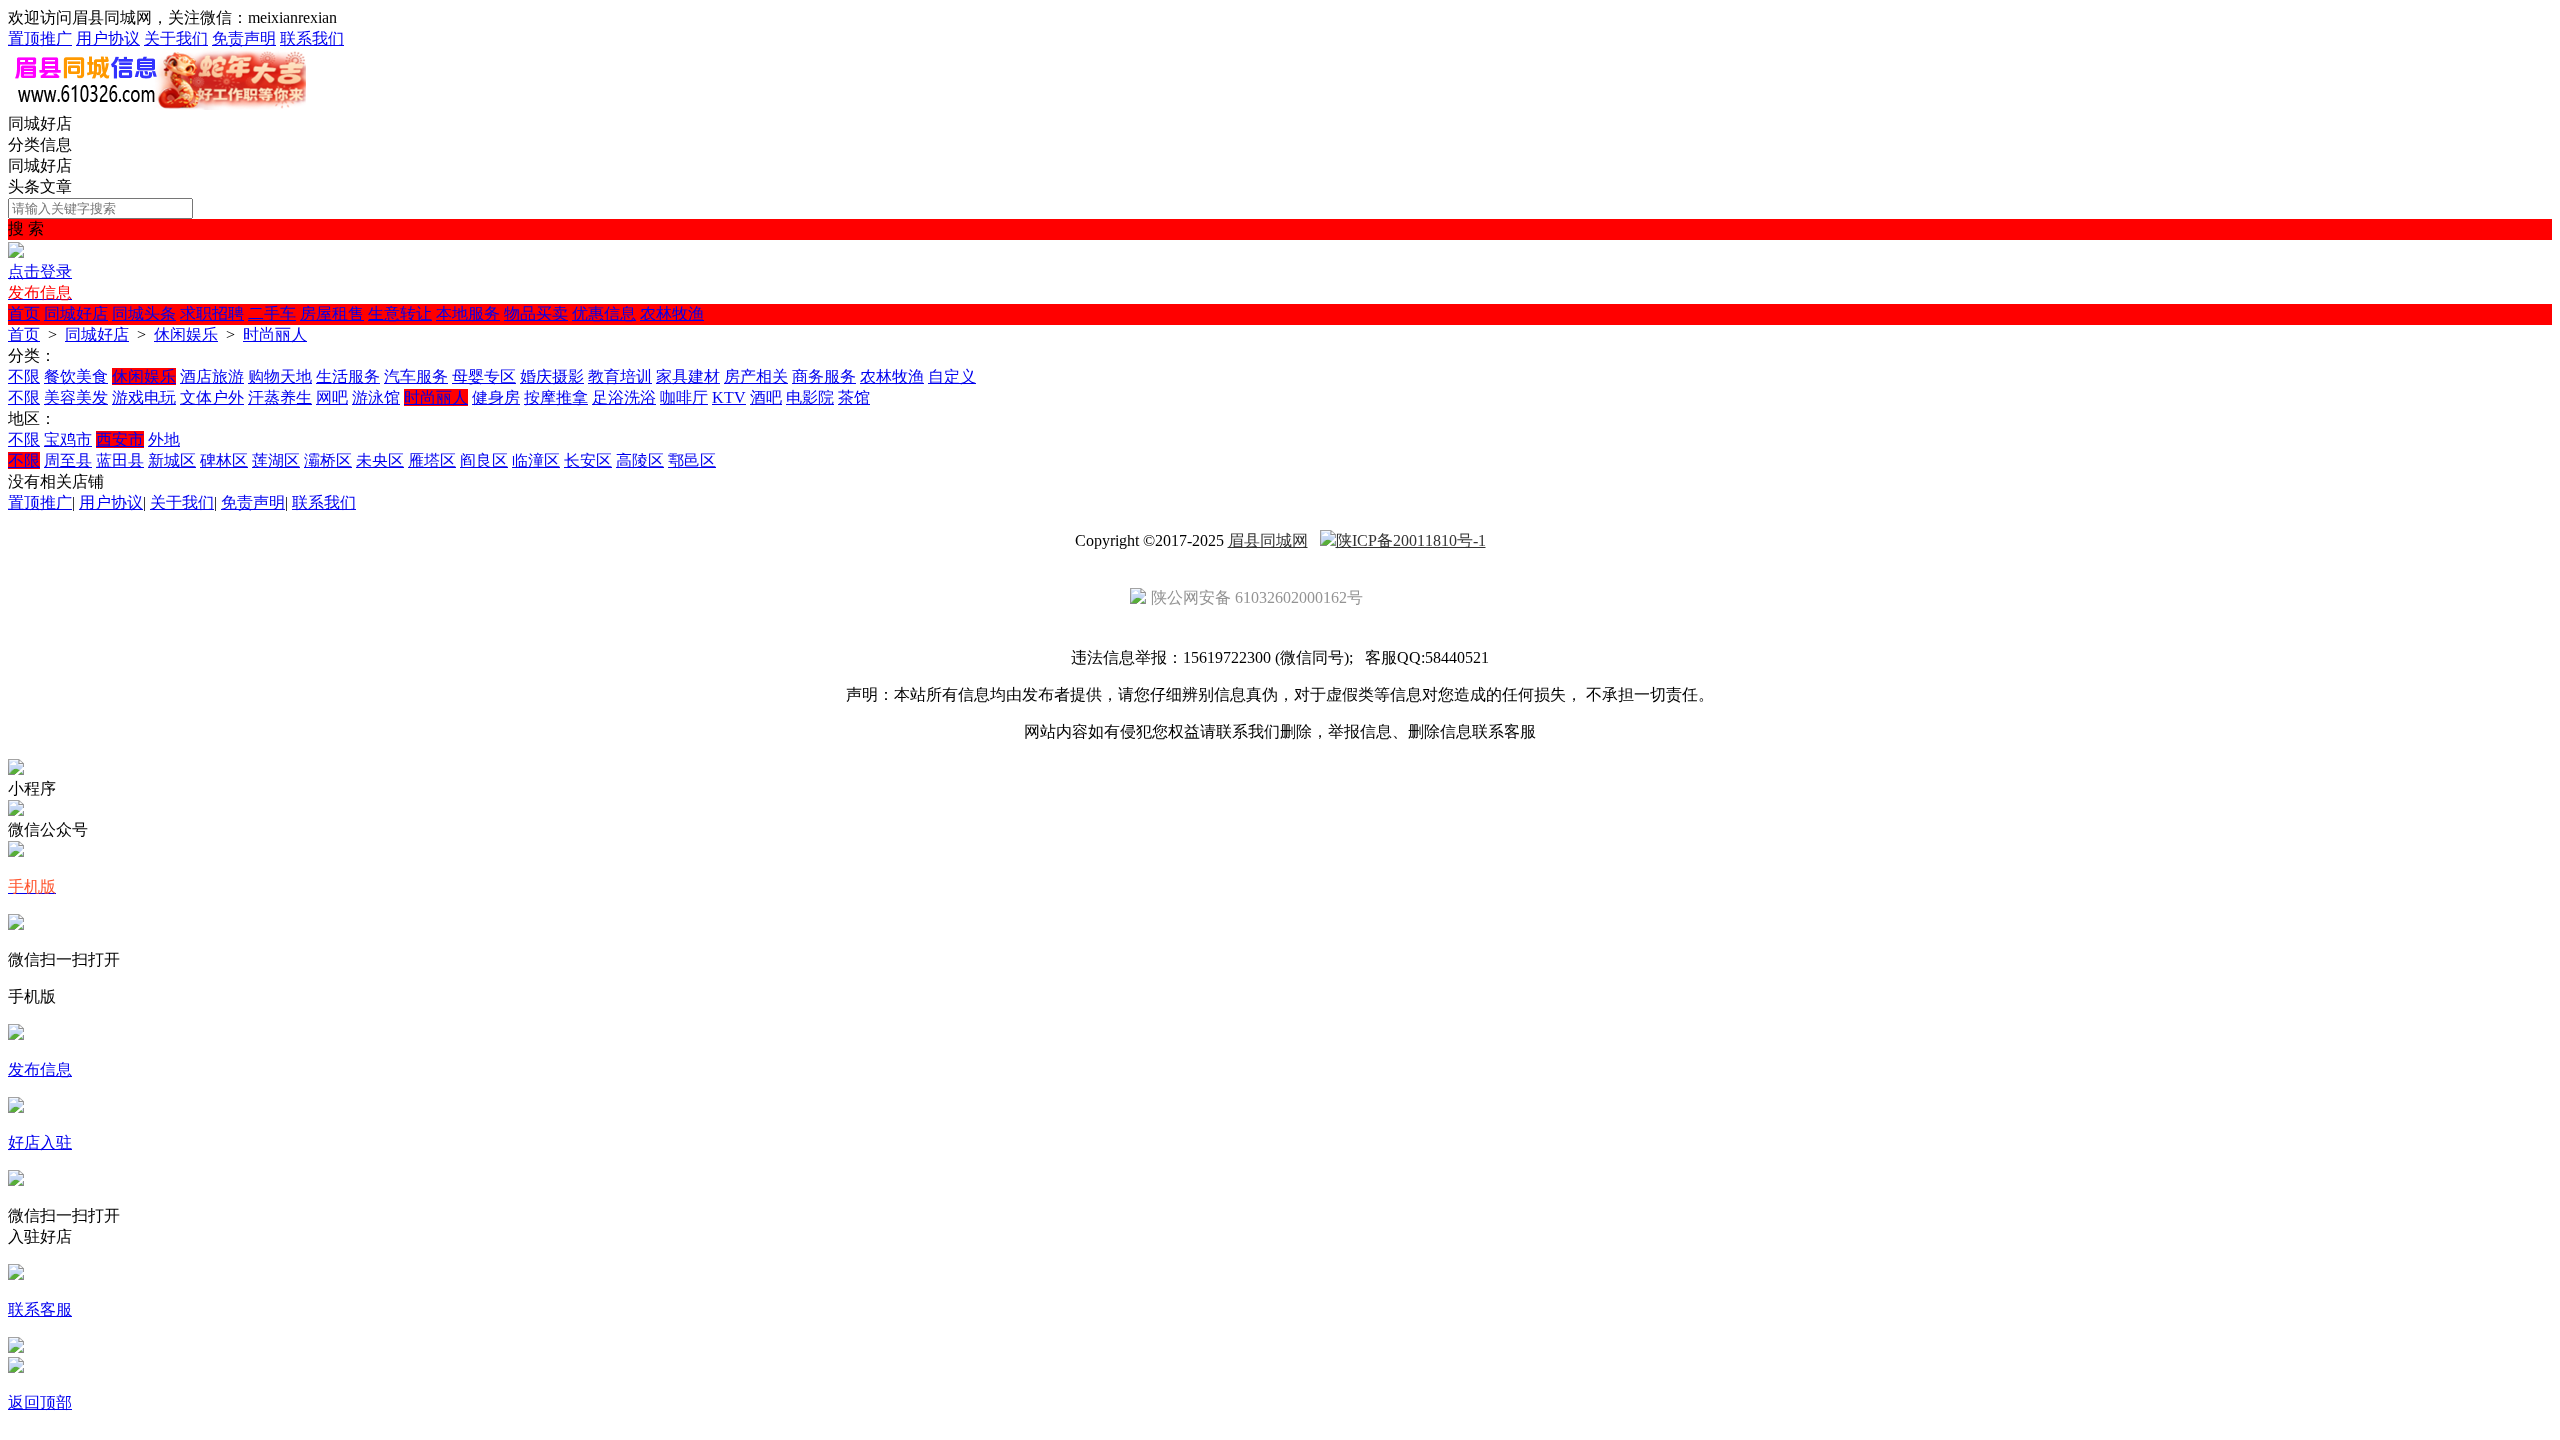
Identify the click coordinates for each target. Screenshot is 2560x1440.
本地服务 (468, 313)
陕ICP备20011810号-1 (1411, 540)
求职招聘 (212, 313)
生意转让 (400, 313)
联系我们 (312, 38)
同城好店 (76, 313)
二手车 (272, 313)
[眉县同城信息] (157, 104)
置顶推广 (40, 38)
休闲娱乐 (186, 334)
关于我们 (176, 38)
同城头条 (144, 313)
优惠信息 (604, 313)
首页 (24, 313)
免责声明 (244, 38)
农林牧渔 (672, 313)
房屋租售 (332, 313)
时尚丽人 (275, 334)
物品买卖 (536, 313)
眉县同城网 (1268, 540)
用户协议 (108, 38)
